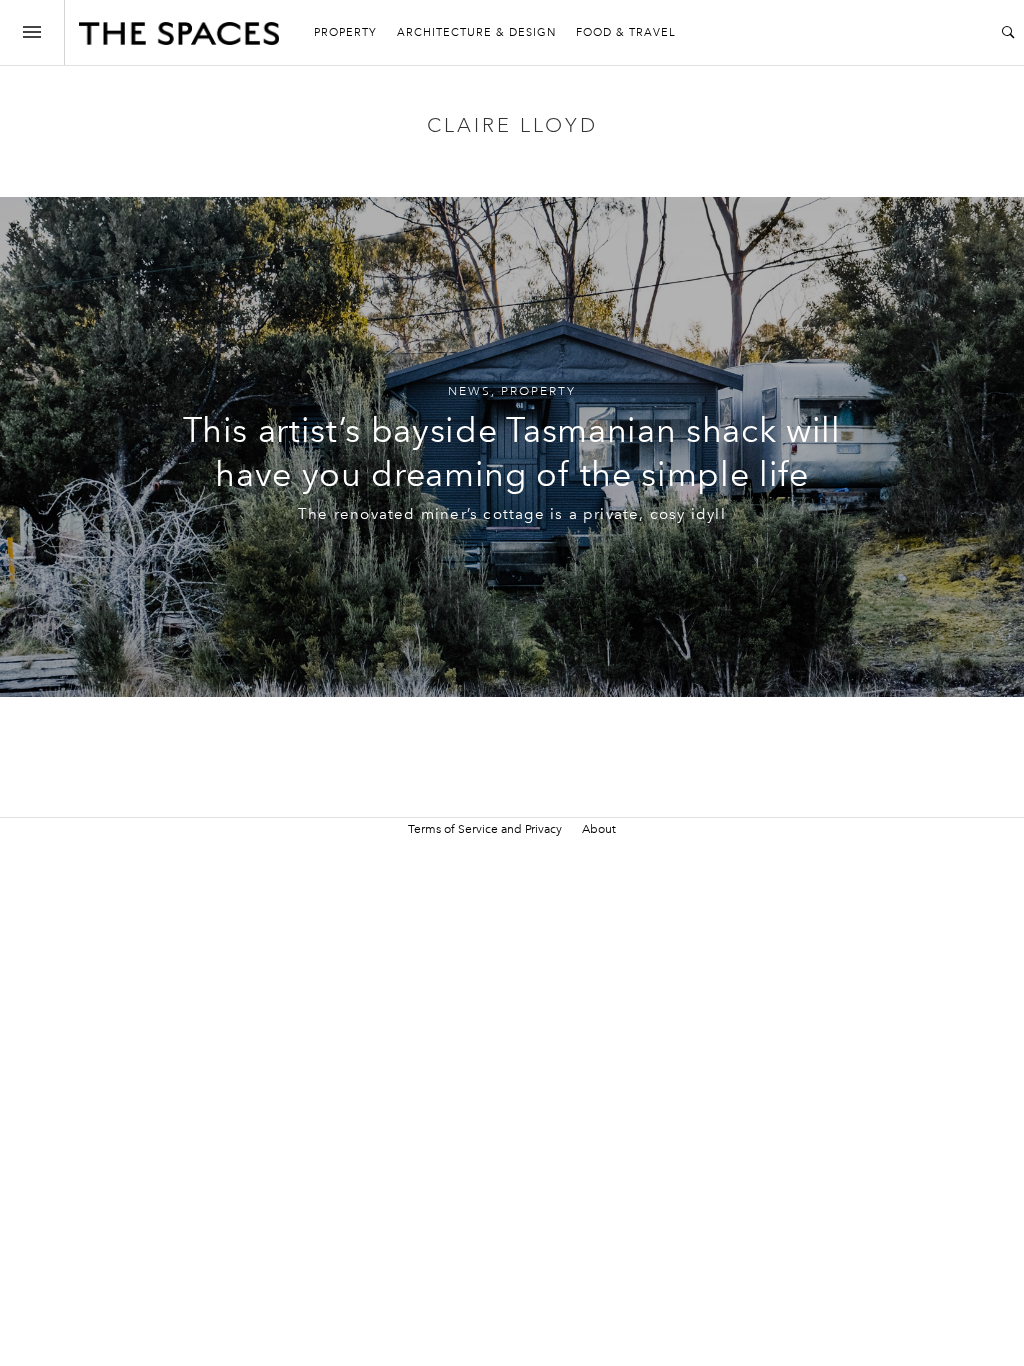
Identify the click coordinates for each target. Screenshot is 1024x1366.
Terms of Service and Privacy (485, 829)
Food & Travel (626, 32)
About (599, 829)
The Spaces (179, 38)
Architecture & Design (476, 32)
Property (345, 32)
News (469, 391)
